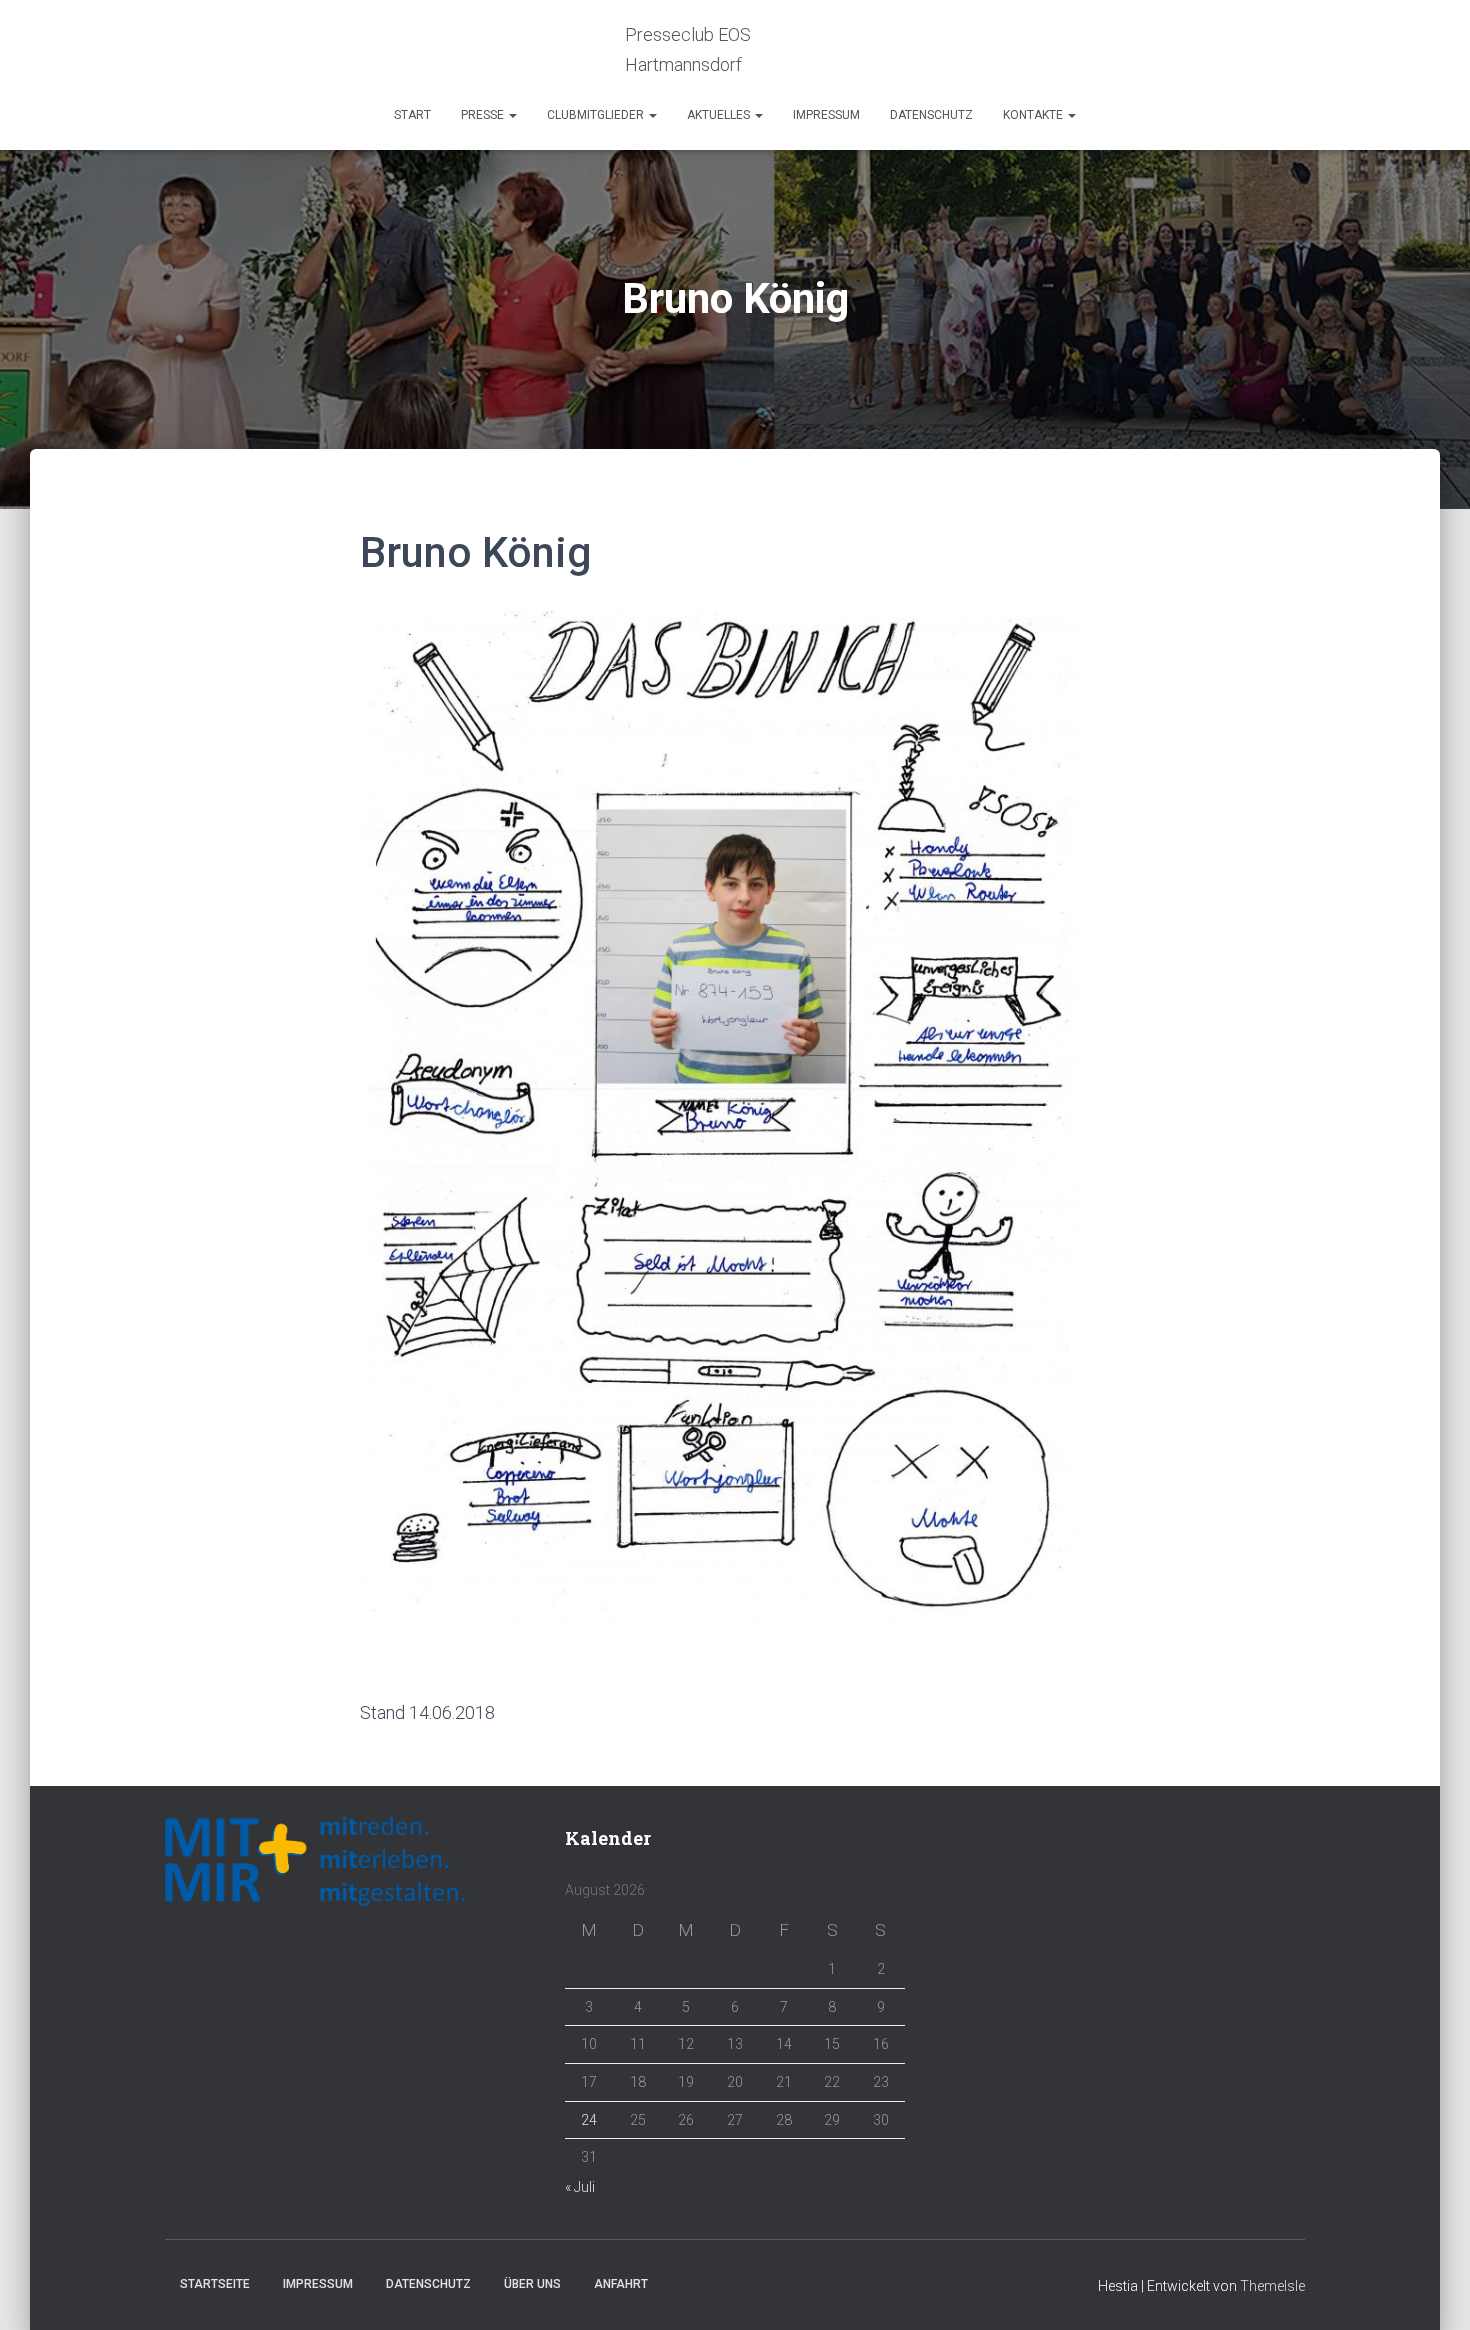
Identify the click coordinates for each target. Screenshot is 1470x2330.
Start (412, 115)
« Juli (580, 2187)
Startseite (215, 2284)
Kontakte (1034, 115)
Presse (484, 115)
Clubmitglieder (597, 115)
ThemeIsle (1272, 2286)
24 (589, 2120)
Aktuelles (720, 115)
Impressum (826, 115)
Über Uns (532, 2284)
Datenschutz (931, 115)
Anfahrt (621, 2284)
